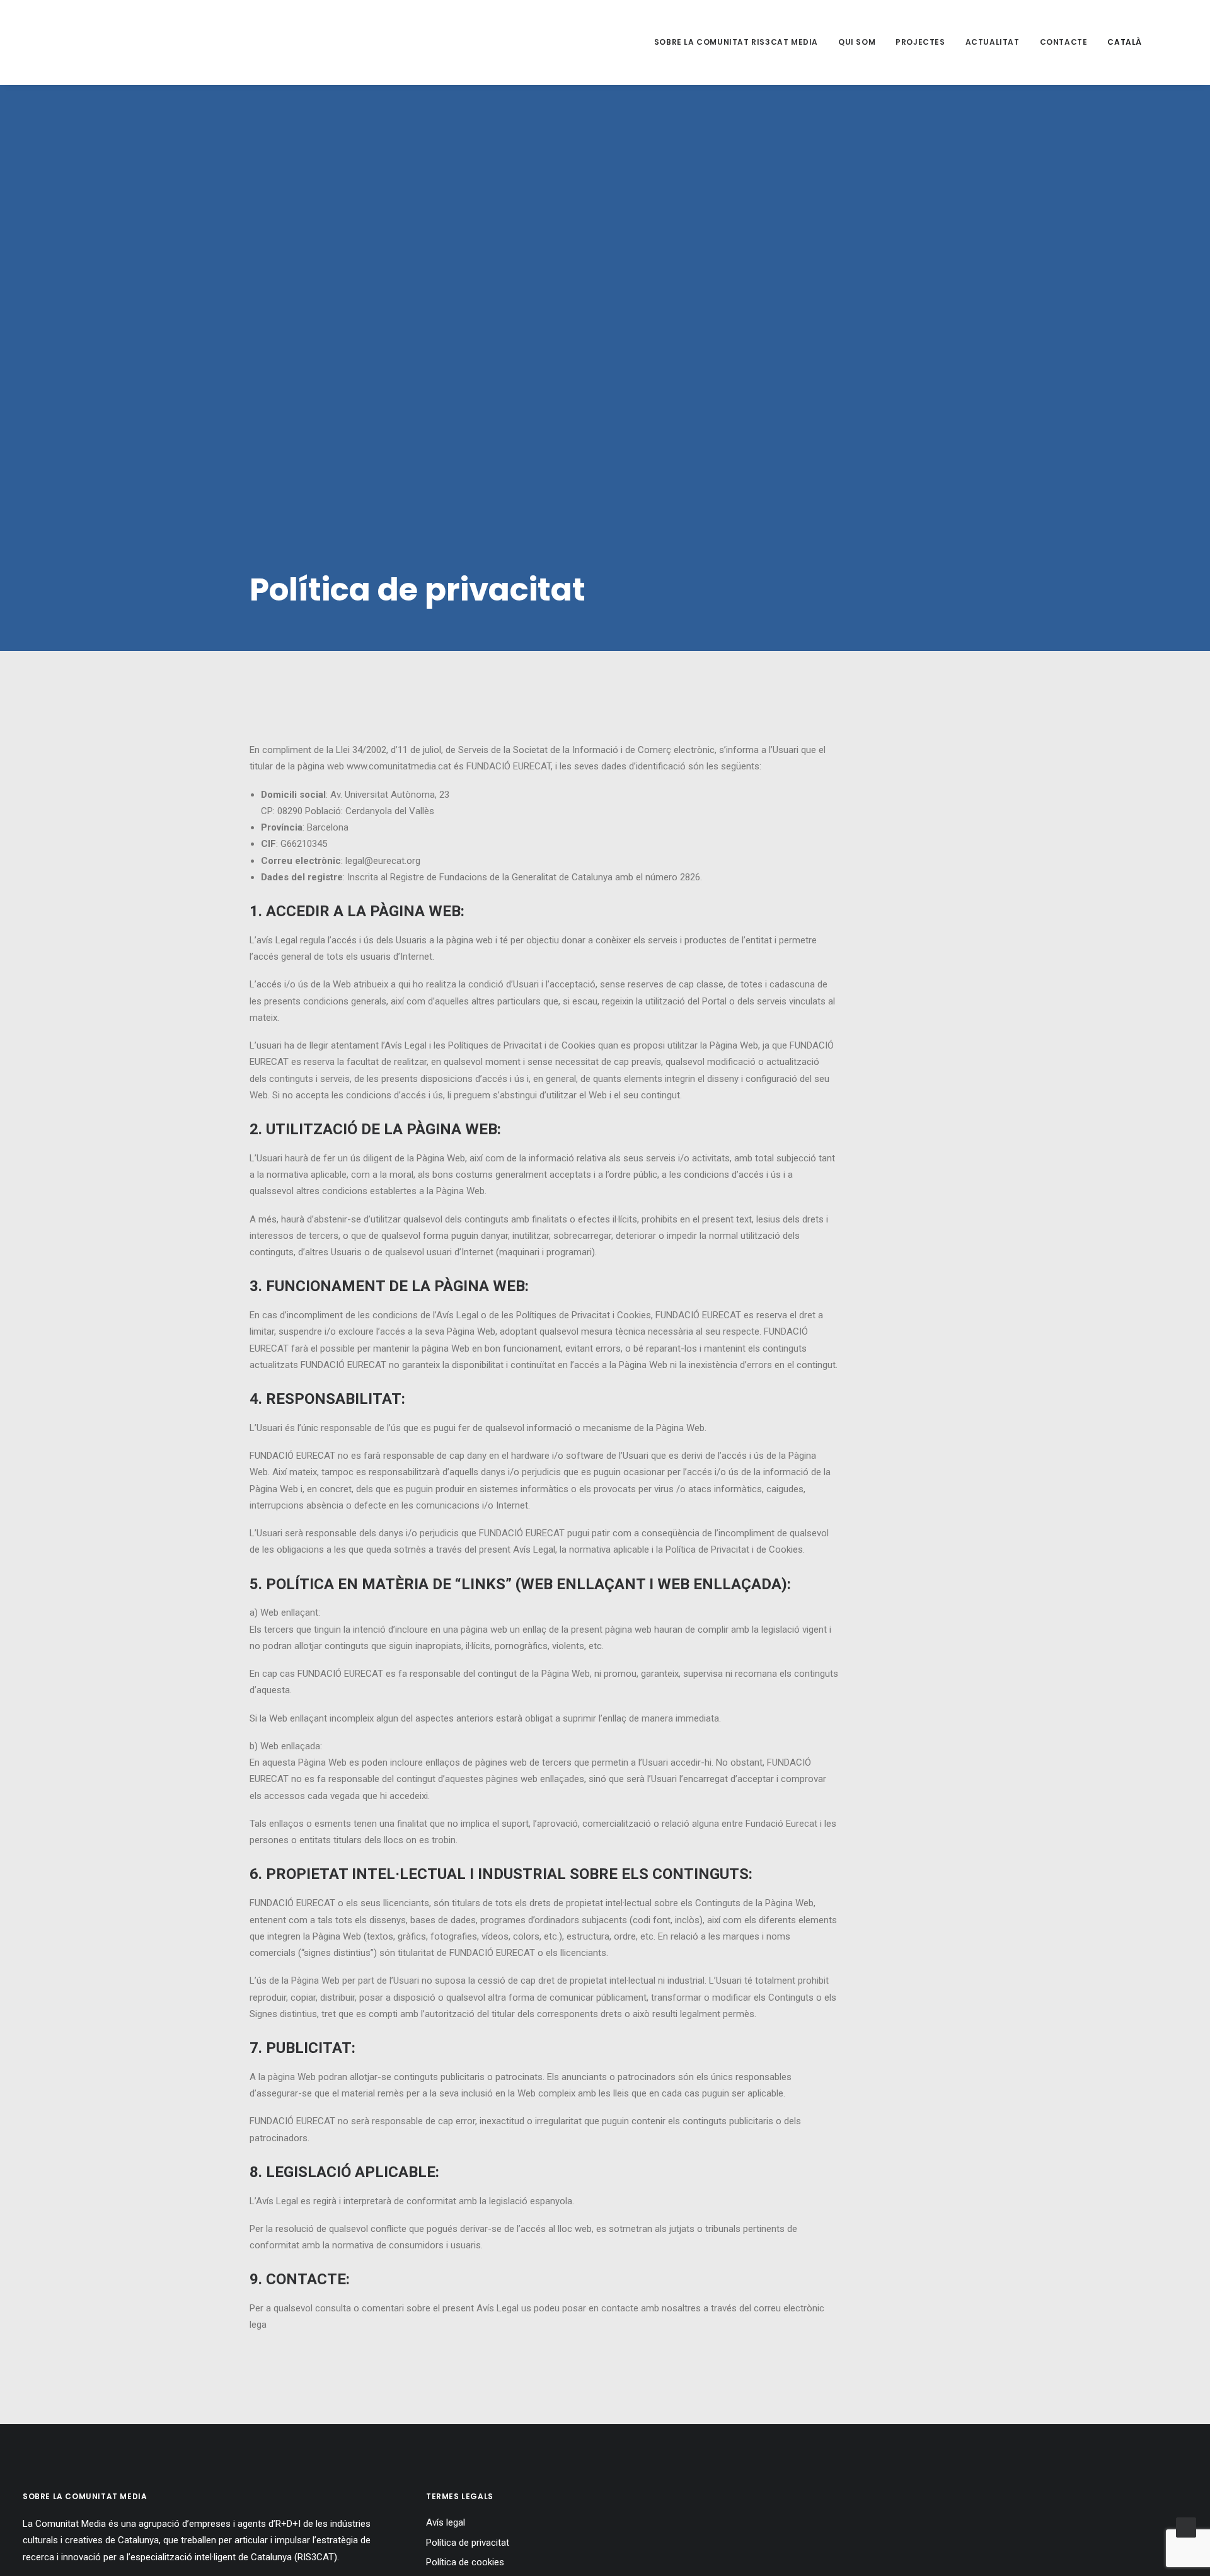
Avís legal (446, 2522)
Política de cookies (465, 2562)
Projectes (920, 42)
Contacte (1064, 42)
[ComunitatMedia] (60, 42)
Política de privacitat (468, 2543)
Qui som (857, 42)
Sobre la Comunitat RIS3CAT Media (736, 42)
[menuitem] (736, 42)
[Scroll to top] (1186, 2527)
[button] (1176, 42)
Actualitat (993, 42)
